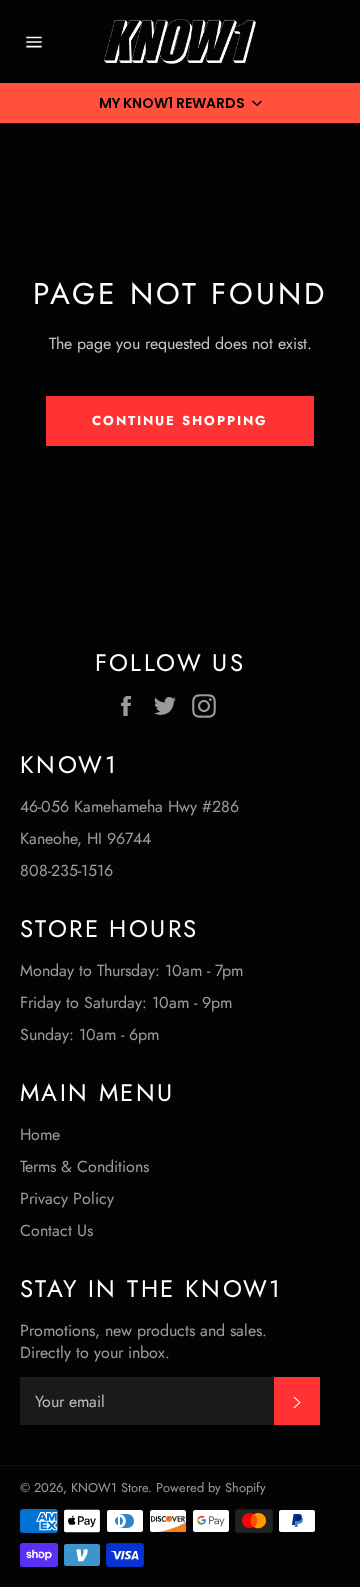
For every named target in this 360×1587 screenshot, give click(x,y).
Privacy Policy (67, 1198)
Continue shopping (179, 420)
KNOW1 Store (109, 1487)
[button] (180, 103)
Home (40, 1134)
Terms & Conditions (84, 1166)
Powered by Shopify (211, 1487)
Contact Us (56, 1230)
